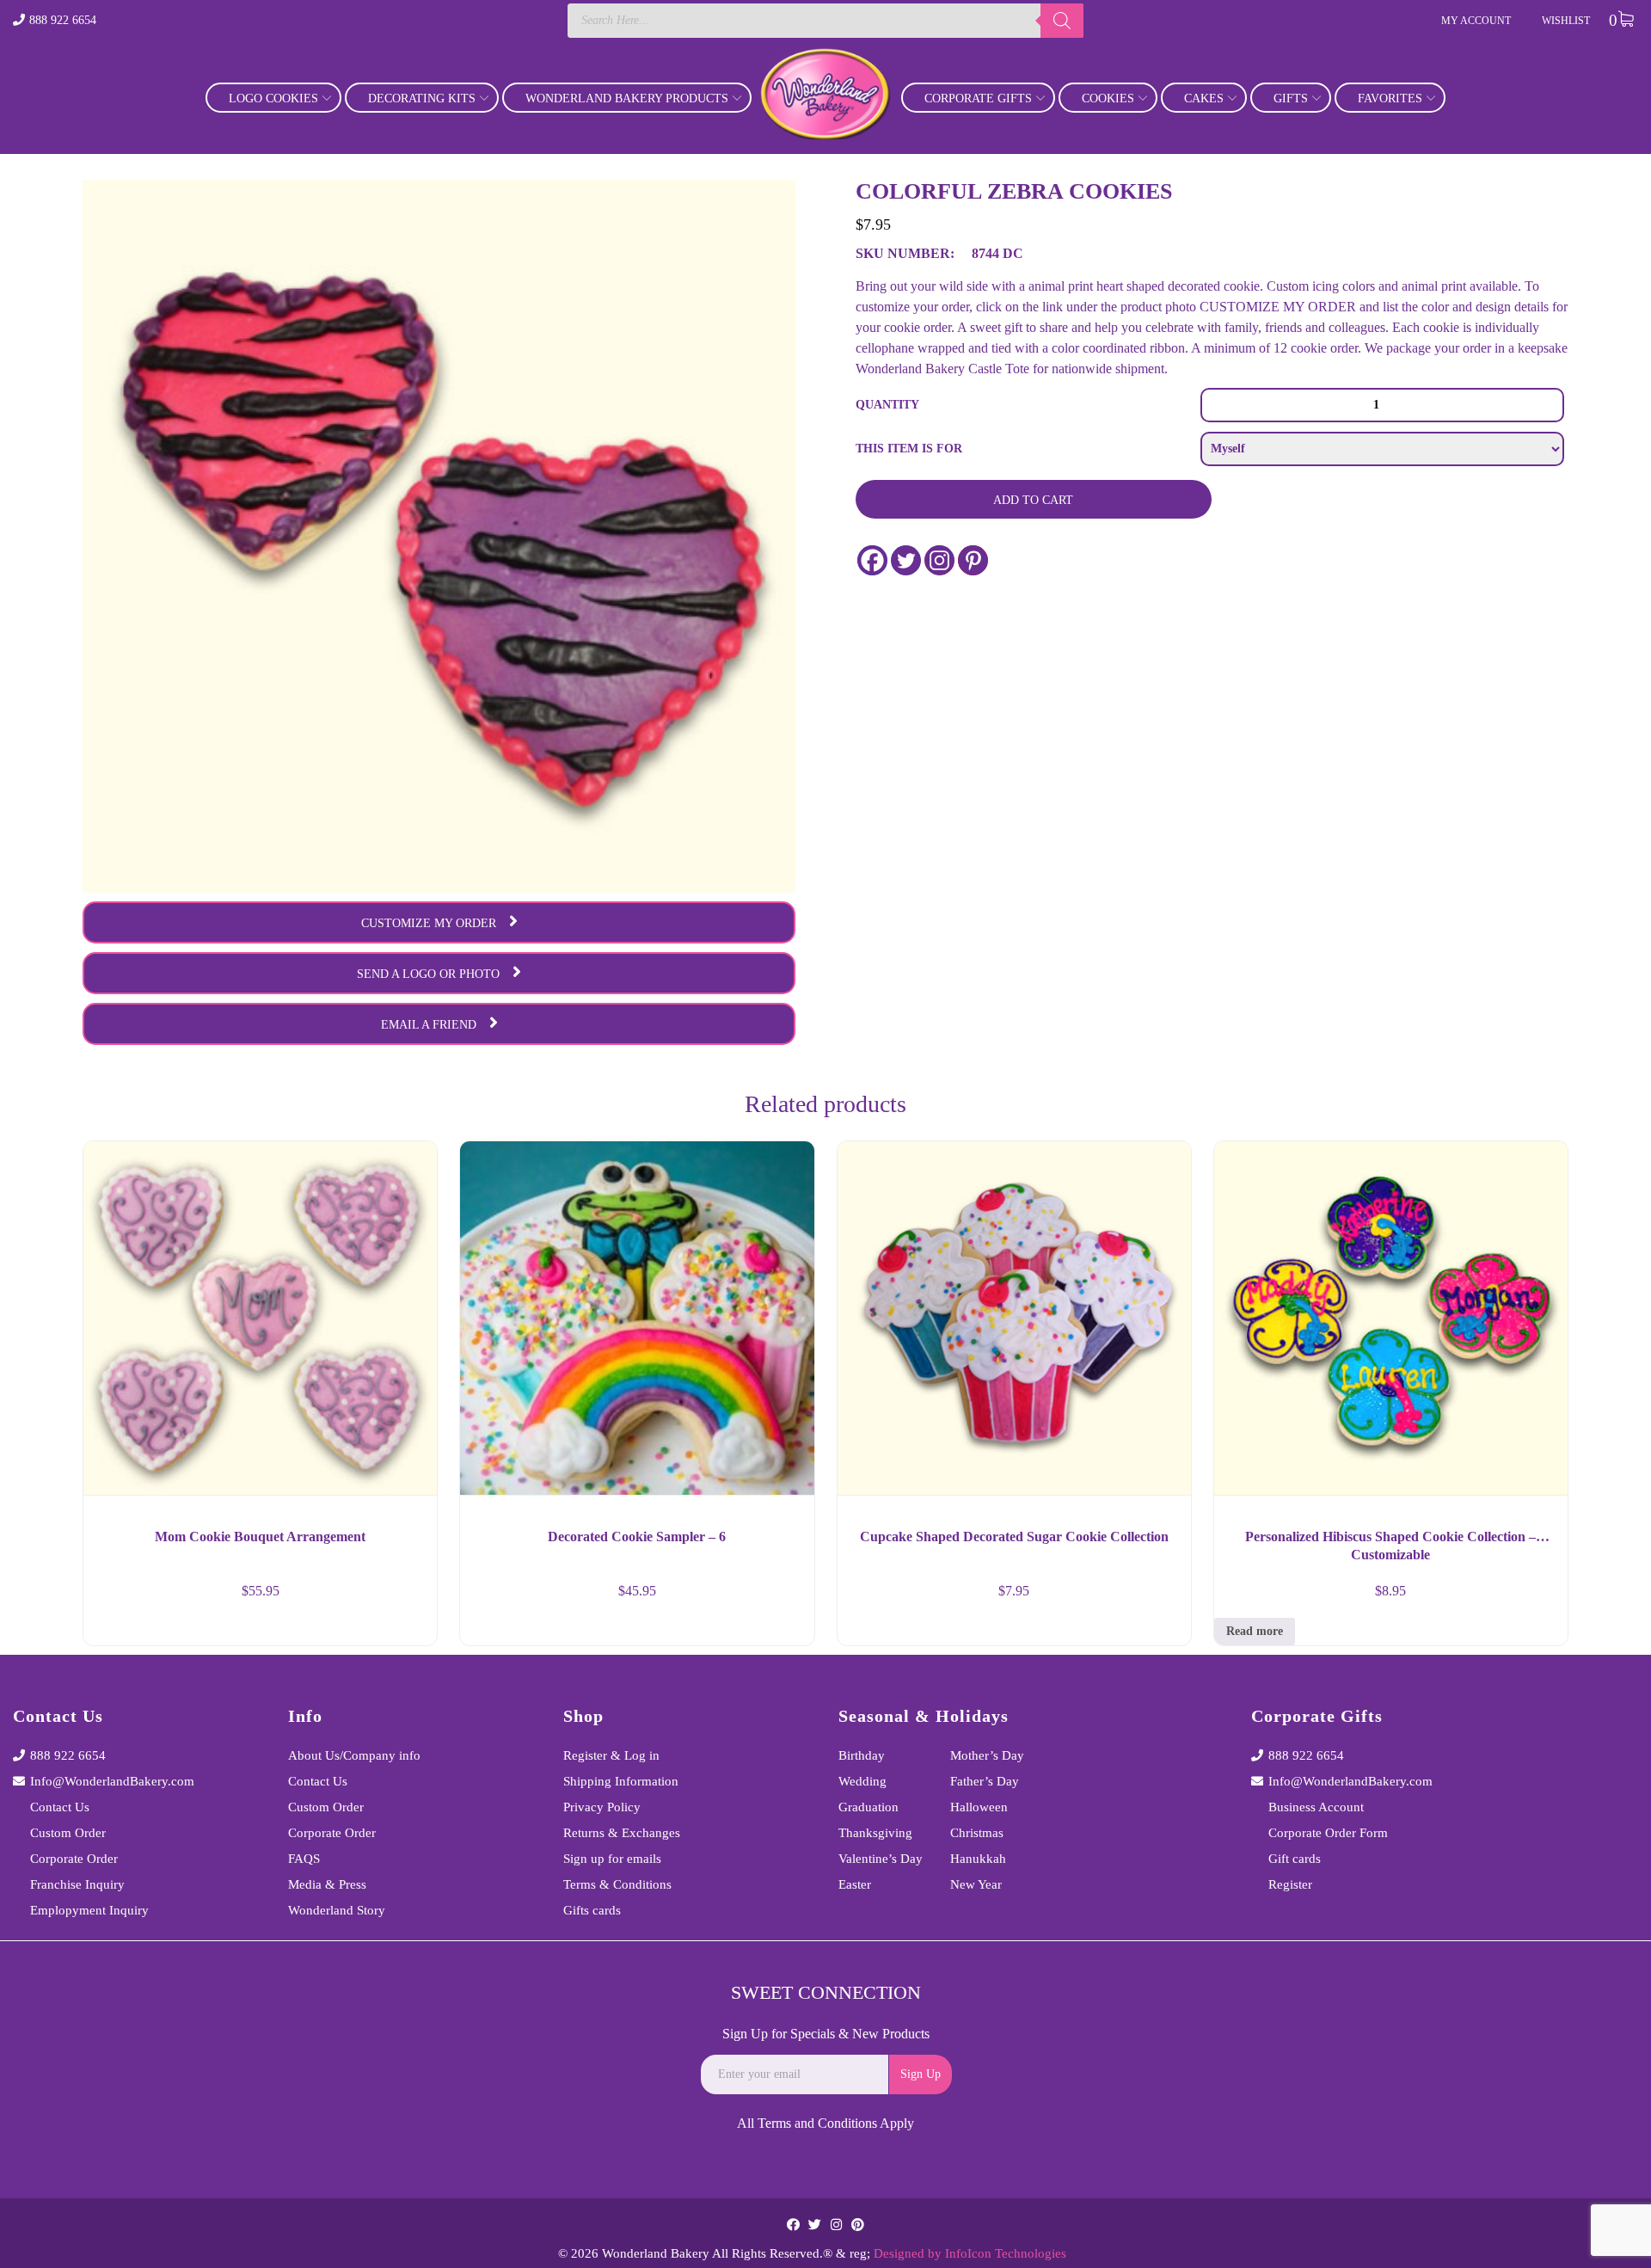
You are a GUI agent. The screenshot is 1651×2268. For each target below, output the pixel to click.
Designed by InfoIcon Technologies (970, 2253)
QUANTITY (887, 405)
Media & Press (327, 1884)
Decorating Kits (422, 98)
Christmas (977, 1833)
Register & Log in (611, 1755)
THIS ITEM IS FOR (909, 449)
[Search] (1062, 21)
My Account (1476, 21)
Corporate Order (74, 1859)
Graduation (868, 1807)
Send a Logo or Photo (428, 974)
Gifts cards (592, 1910)
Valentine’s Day (881, 1859)
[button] (408, 1626)
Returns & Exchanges (622, 1833)
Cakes (1204, 98)
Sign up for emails (612, 1859)
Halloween (979, 1807)
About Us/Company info (354, 1755)
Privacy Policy (602, 1807)
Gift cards (1295, 1859)
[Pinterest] (973, 560)
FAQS (304, 1859)
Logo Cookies (273, 98)
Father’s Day (985, 1781)
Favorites (1390, 98)
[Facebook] (872, 560)
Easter (855, 1884)
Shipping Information (621, 1781)
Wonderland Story (337, 1910)
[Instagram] (939, 560)
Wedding (862, 1781)
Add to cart (1033, 500)
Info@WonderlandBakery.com (112, 1781)
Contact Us (60, 1807)
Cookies (1108, 98)
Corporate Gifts (978, 98)
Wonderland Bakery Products (627, 98)
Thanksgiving (875, 1833)
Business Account (1316, 1807)
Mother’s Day (987, 1755)
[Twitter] (906, 560)
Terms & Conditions (617, 1884)
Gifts (1291, 98)
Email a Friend (429, 1025)
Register (1290, 1884)
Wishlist (1566, 21)
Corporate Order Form (1328, 1833)
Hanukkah (978, 1859)
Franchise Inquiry (77, 1884)
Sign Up (921, 2074)
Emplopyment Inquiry (89, 1910)
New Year (976, 1884)
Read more (1255, 1631)
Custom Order (68, 1833)
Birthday (862, 1755)
